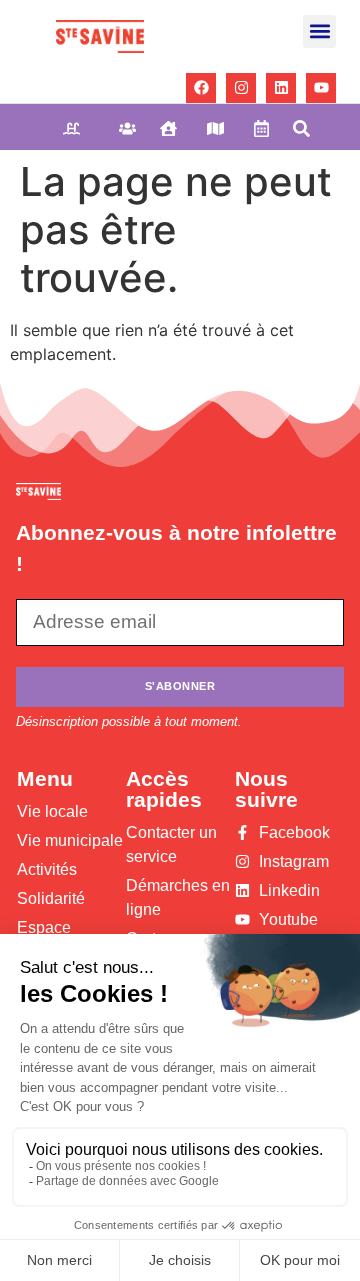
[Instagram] (241, 88)
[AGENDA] (264, 128)
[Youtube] (321, 88)
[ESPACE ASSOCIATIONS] (176, 128)
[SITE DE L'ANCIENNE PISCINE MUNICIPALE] (83, 128)
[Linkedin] (281, 88)
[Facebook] (201, 88)
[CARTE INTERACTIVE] (222, 128)
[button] (319, 31)
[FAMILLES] (132, 128)
